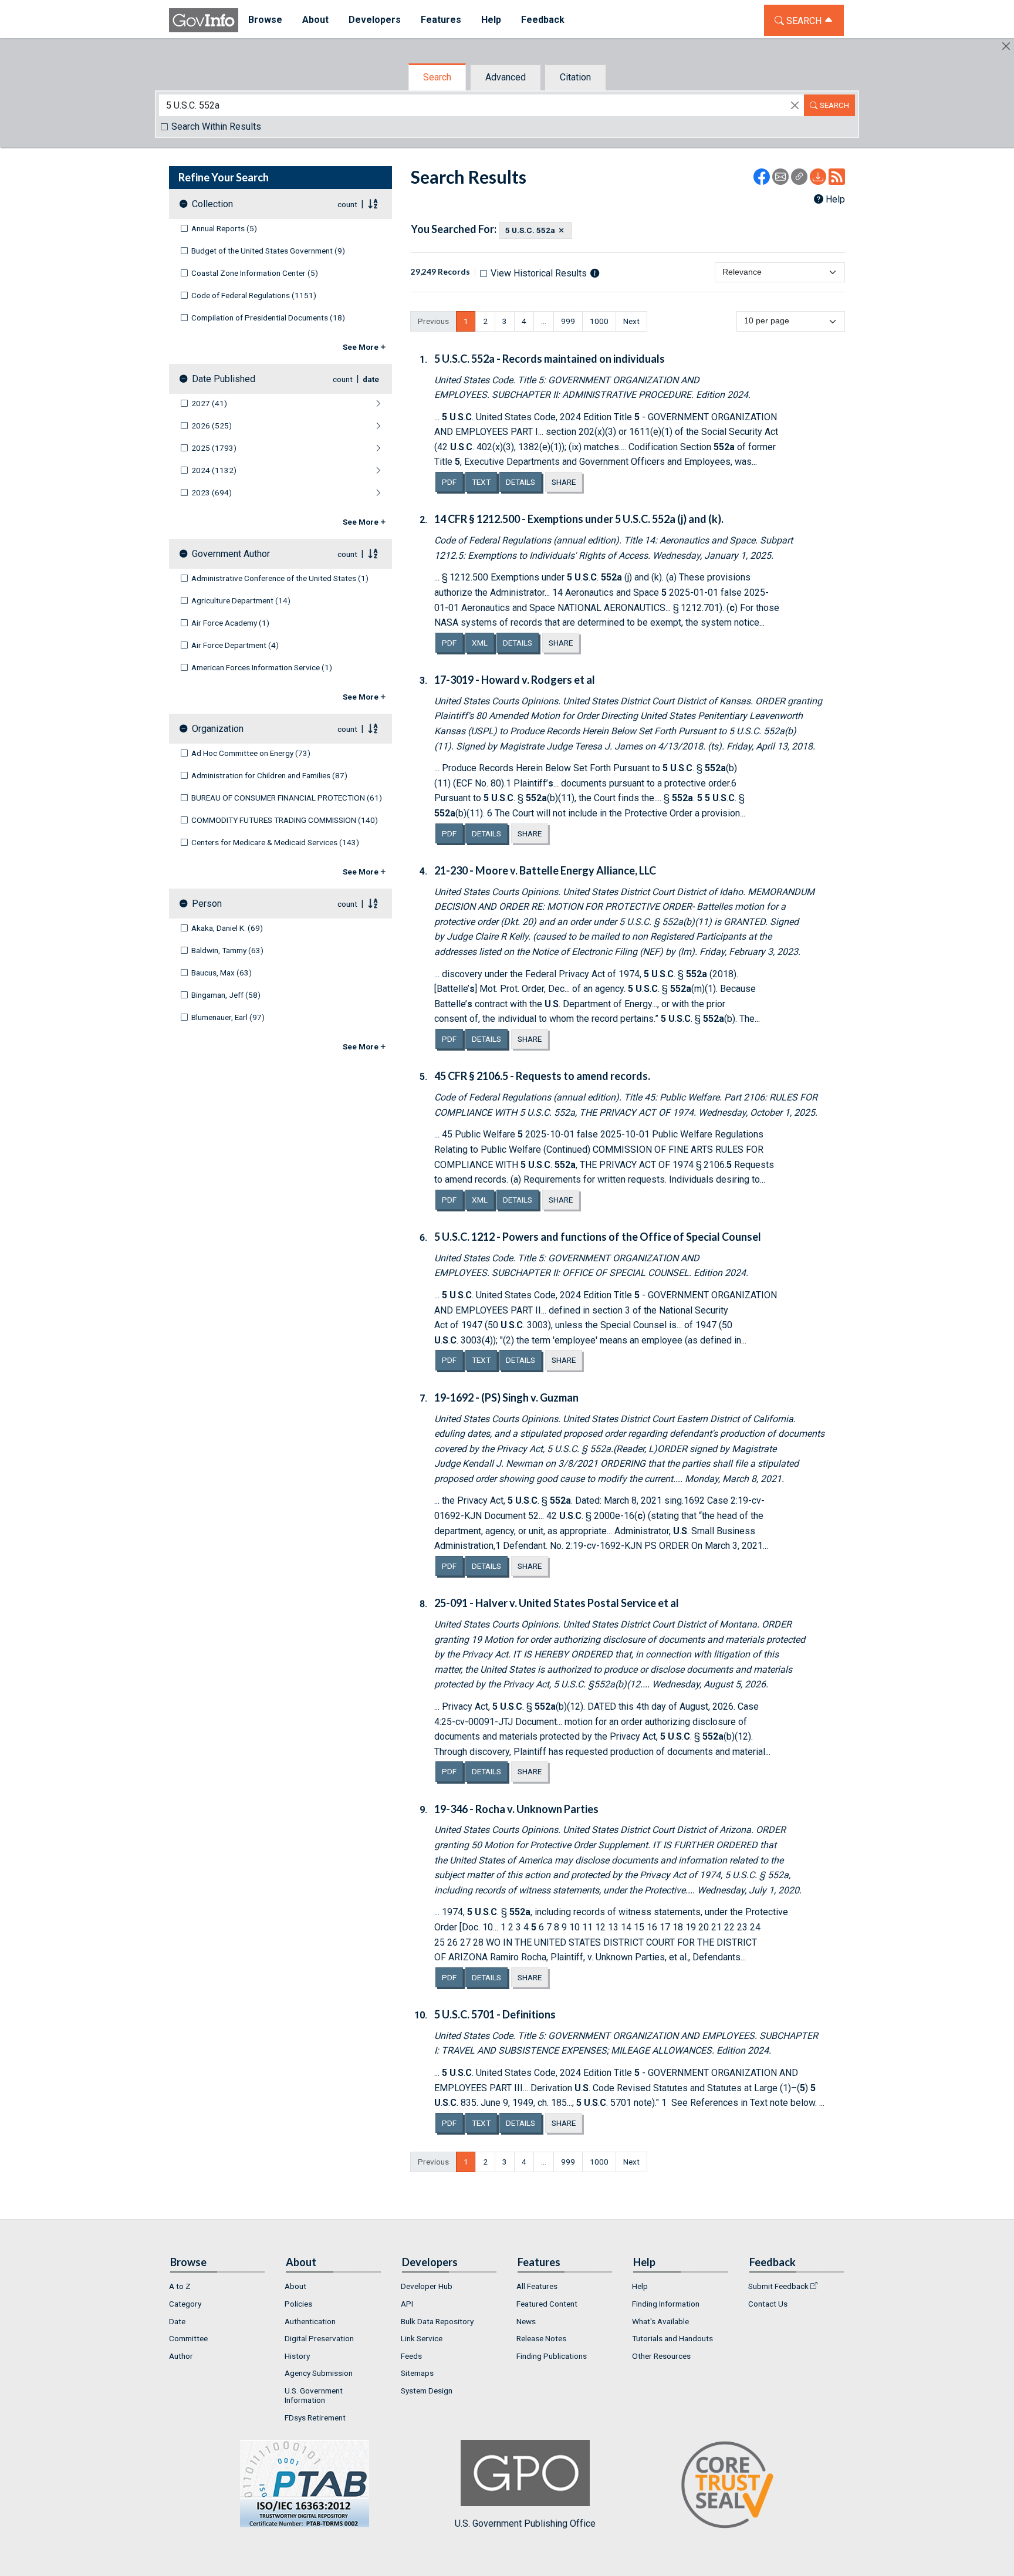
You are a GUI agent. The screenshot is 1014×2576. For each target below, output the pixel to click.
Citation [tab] (575, 77)
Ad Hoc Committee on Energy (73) (251, 753)
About (295, 2286)
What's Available (660, 2321)
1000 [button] (599, 321)
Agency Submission (319, 2373)
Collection (212, 204)
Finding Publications (552, 2356)
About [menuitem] (315, 20)
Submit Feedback (778, 2286)
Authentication (310, 2321)
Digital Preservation (319, 2338)
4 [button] (524, 321)
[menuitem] (217, 2287)
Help (835, 199)
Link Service (422, 2338)
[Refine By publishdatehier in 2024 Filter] (314, 471)
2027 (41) (209, 403)
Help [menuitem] (491, 20)
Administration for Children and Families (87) (269, 775)
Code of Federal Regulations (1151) (254, 295)
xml (483, 642)
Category (185, 2304)
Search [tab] (437, 77)
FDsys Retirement (315, 2418)
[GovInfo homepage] (204, 20)
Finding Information (666, 2304)
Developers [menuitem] (375, 20)
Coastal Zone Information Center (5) (255, 273)
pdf (452, 482)
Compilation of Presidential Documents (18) (268, 318)
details (520, 482)
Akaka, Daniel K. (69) (227, 928)
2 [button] (485, 321)
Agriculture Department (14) (241, 600)
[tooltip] (595, 273)
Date (177, 2321)
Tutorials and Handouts (672, 2338)
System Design (427, 2391)
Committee (188, 2338)
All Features (537, 2286)
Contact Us (768, 2304)
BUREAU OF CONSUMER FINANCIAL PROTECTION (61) (287, 798)
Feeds (411, 2356)
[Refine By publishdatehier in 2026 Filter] (312, 426)
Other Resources (661, 2356)
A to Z (180, 2286)
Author (181, 2356)
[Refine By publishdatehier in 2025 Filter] (314, 448)
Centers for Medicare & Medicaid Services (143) (275, 842)
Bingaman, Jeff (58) (226, 995)
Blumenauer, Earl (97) (228, 1017)
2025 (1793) (214, 448)
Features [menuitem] (441, 20)
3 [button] (505, 321)
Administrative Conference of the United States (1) (280, 578)
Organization (218, 729)
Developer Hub (427, 2286)
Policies (298, 2304)
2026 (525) (212, 426)
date (371, 379)
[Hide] (1006, 46)
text (484, 482)
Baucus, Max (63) (222, 973)
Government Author (231, 554)
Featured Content (547, 2304)
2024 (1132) (214, 470)
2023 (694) (212, 492)
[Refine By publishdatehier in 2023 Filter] (312, 493)
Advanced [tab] (506, 77)
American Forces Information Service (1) (262, 667)
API (407, 2304)
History (297, 2356)
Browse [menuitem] (265, 20)
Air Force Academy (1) (230, 623)
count (347, 204)
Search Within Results (216, 126)
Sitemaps (417, 2373)
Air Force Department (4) (235, 645)
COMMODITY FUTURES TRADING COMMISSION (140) (285, 820)
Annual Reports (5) (224, 228)
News (526, 2321)
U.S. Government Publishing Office (525, 2523)
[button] (544, 321)
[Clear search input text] (795, 106)
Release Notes (541, 2338)
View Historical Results (539, 273)
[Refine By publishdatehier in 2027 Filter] (310, 404)
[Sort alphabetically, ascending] (373, 204)
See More (361, 347)
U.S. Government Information (314, 2395)
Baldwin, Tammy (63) (227, 950)
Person (207, 904)
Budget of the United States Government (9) (268, 251)
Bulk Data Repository (437, 2321)
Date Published (224, 379)
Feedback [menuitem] (543, 20)
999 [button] (568, 321)
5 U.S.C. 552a (530, 230)
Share (564, 482)
